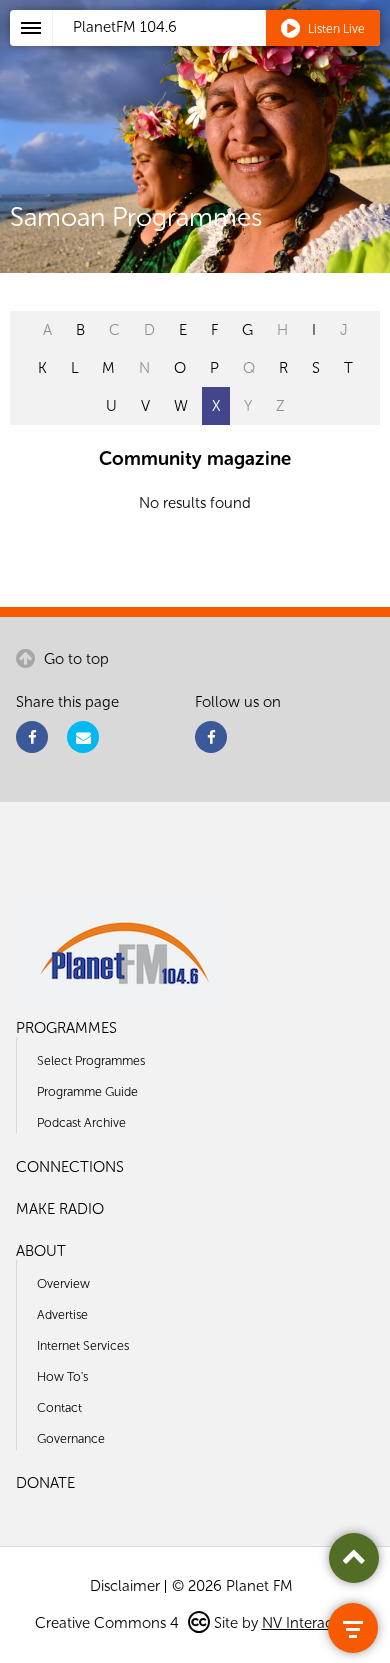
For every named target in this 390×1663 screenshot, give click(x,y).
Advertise (62, 1314)
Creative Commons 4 (109, 1623)
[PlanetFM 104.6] (221, 51)
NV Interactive (309, 1623)
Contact (59, 1407)
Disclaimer (125, 1586)
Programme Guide (87, 1091)
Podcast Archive (81, 1122)
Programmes (66, 1028)
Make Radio (60, 1209)
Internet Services (83, 1345)
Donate (45, 1483)
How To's (62, 1376)
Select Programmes (91, 1060)
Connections (70, 1167)
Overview (63, 1283)
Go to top (74, 659)
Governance (71, 1438)
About (41, 1251)
